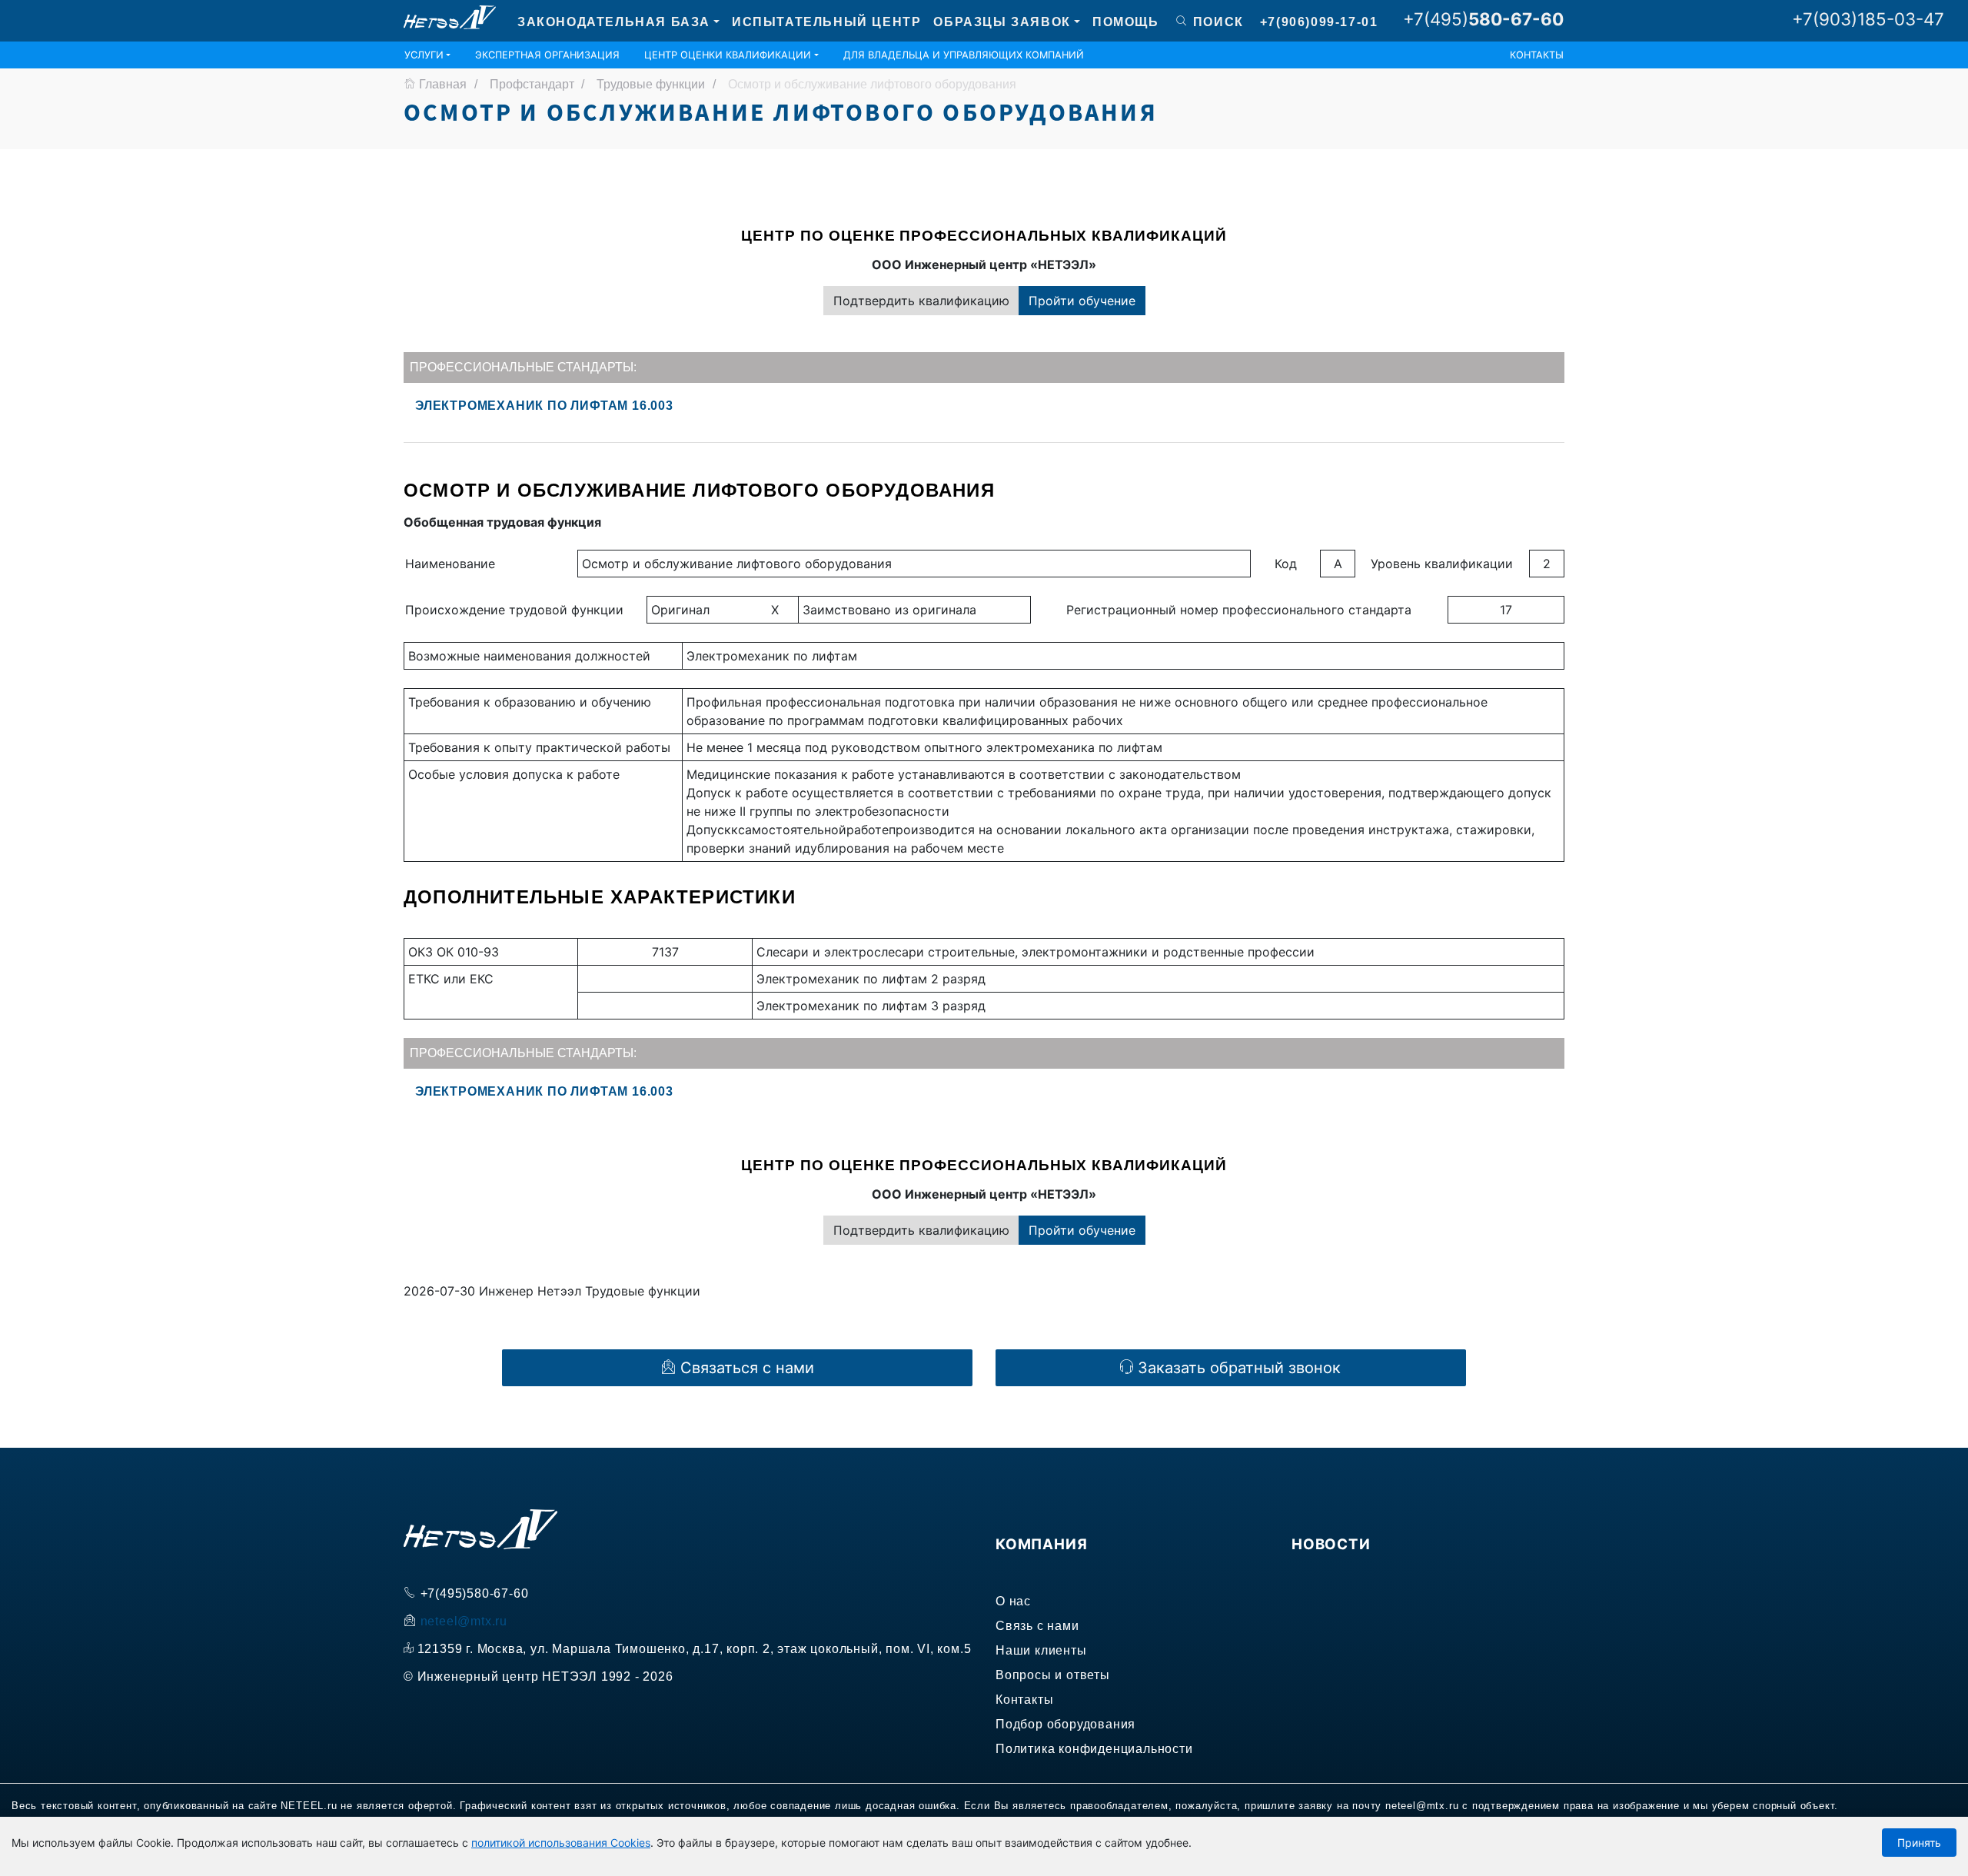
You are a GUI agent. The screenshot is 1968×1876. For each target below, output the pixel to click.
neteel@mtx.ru (464, 1621)
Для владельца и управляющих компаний (964, 55)
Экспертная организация (547, 55)
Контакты (1537, 55)
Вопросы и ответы (1053, 1675)
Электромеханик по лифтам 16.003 (544, 406)
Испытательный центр (826, 22)
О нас (1013, 1601)
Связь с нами (1037, 1626)
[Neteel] (450, 20)
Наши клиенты (1041, 1650)
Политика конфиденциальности (1094, 1749)
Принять (1919, 1843)
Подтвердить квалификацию (921, 301)
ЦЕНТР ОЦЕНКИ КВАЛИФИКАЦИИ (728, 55)
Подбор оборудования (1065, 1724)
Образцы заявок (1002, 22)
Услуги (424, 55)
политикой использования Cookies (561, 1843)
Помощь (1126, 22)
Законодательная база (614, 22)
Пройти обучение (1082, 301)
